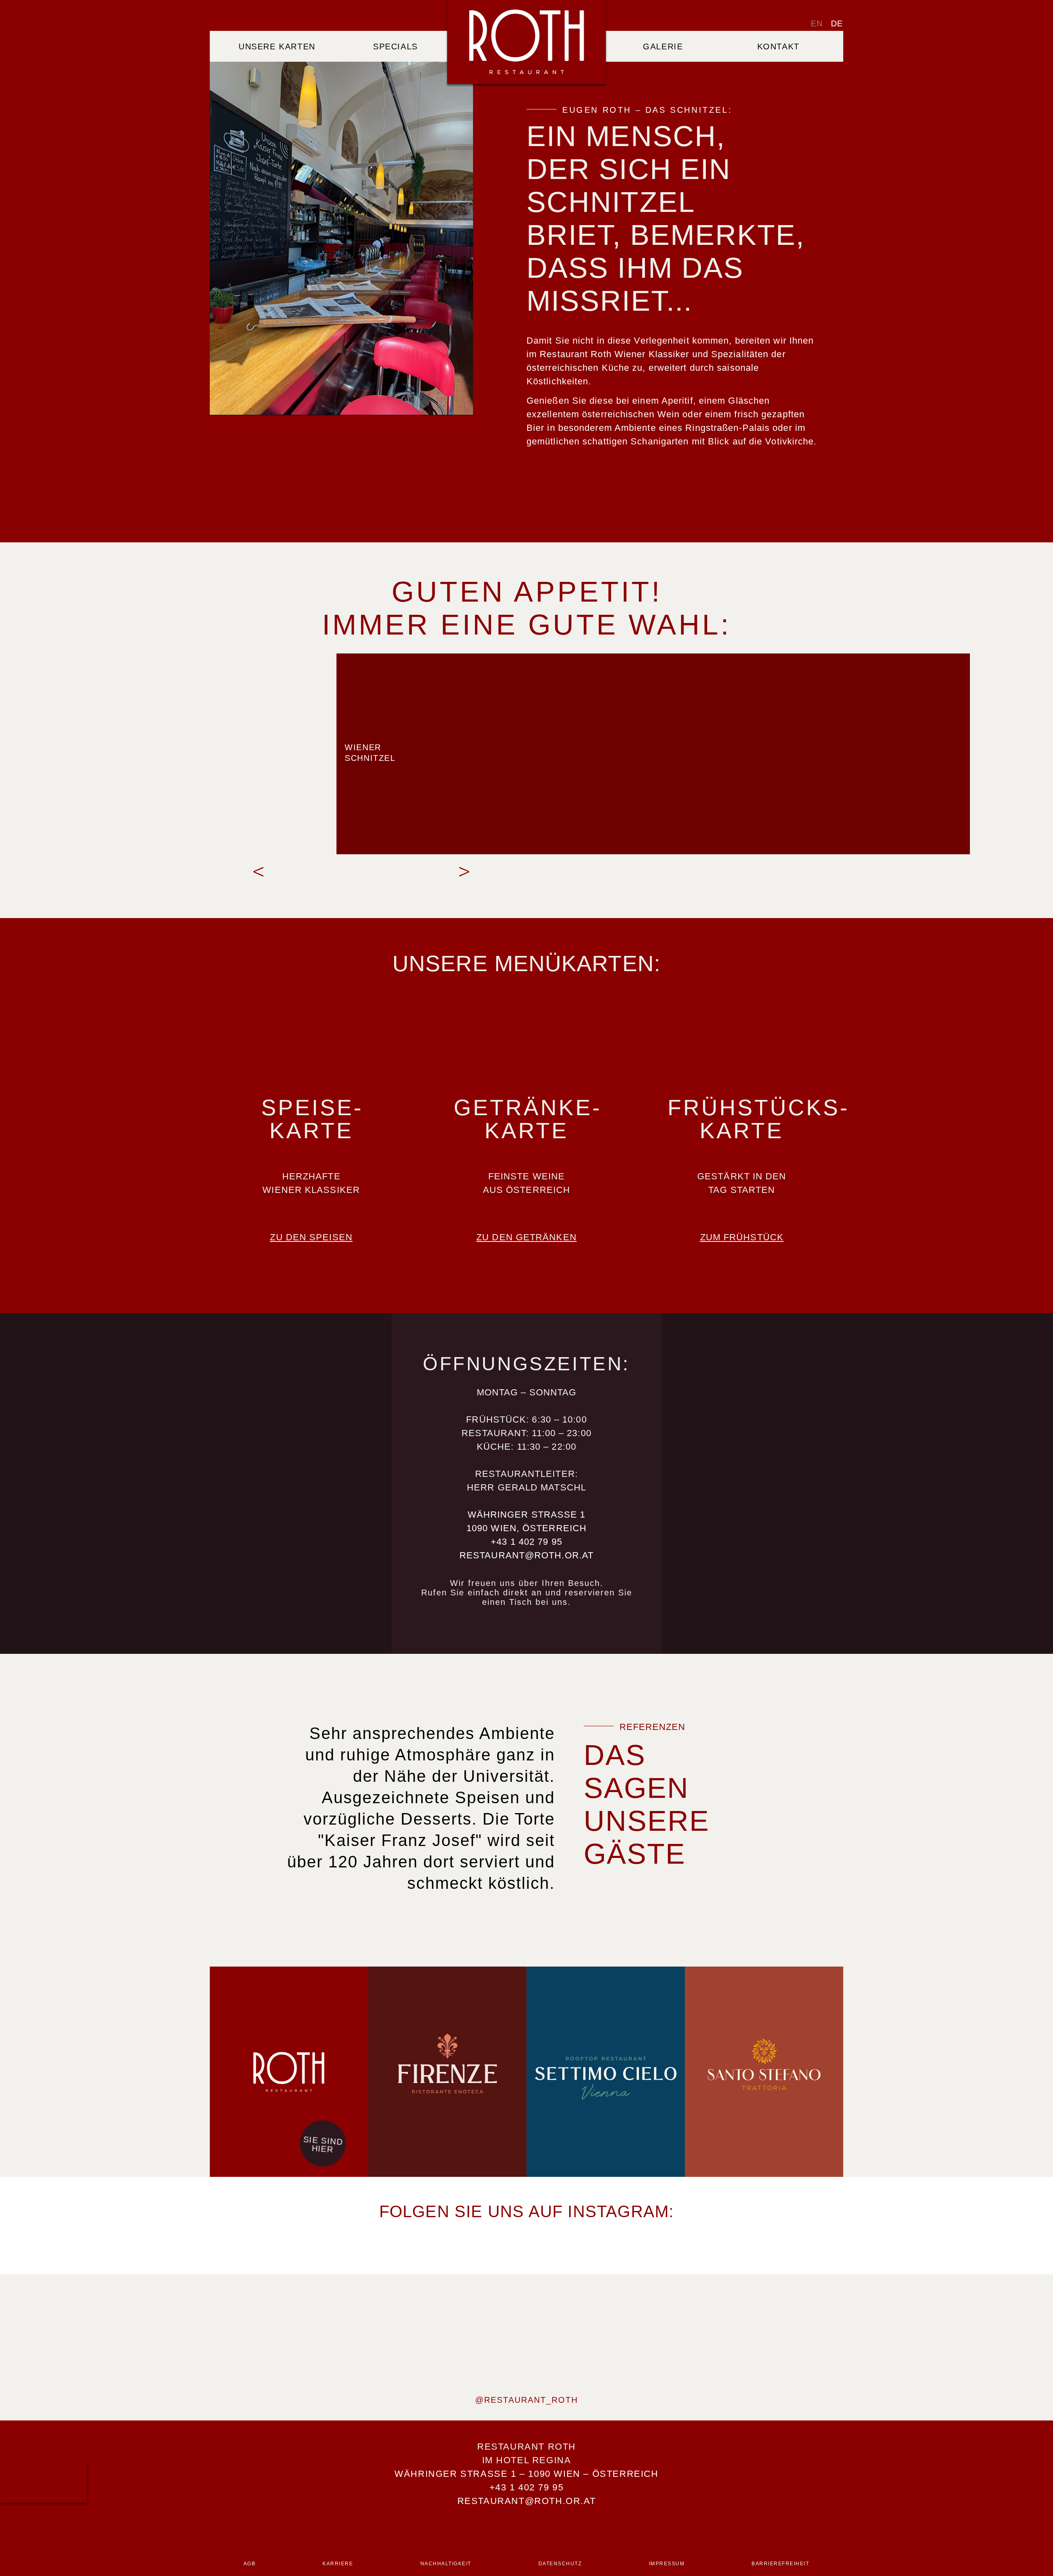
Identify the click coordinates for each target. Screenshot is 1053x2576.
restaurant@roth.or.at (526, 1555)
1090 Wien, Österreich (526, 1528)
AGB (250, 2564)
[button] (259, 872)
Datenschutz (560, 2564)
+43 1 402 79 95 (526, 1542)
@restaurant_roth (526, 2400)
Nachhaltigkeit (446, 2564)
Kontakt (778, 46)
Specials (395, 46)
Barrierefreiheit (780, 2564)
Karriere (338, 2564)
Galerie (663, 46)
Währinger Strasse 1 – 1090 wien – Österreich (526, 2474)
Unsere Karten (277, 46)
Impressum (667, 2564)
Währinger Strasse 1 (527, 1515)
